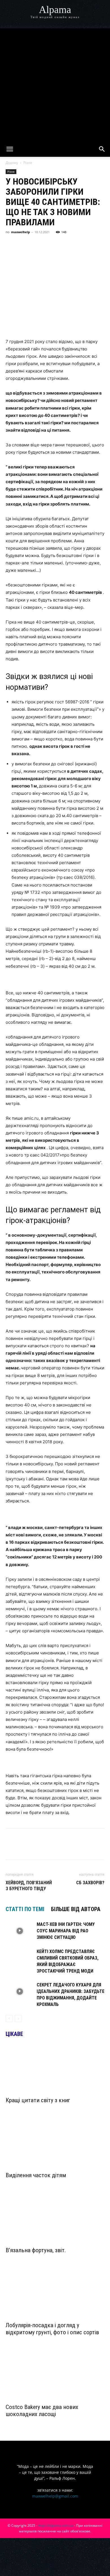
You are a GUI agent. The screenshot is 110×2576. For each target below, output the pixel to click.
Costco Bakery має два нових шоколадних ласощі (42, 2411)
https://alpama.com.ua (56, 2525)
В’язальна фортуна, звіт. (36, 2250)
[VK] (24, 245)
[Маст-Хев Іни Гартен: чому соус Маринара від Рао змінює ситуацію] (20, 1931)
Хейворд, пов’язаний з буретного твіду (29, 1886)
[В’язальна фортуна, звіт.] (55, 2219)
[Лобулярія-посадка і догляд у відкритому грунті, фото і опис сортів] (55, 2294)
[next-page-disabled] (18, 2019)
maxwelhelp (20, 232)
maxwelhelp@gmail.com (55, 2496)
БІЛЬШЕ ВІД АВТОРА (76, 1909)
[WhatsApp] (76, 245)
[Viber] (63, 245)
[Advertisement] (55, 83)
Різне (28, 163)
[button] (10, 149)
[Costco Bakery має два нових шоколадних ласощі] (55, 2376)
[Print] (102, 245)
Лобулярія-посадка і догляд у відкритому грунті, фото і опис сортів (52, 2329)
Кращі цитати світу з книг (38, 2100)
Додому (12, 163)
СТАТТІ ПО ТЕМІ (25, 1909)
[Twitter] (37, 245)
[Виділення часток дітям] (55, 2144)
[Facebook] (11, 245)
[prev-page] (9, 2019)
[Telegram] (50, 245)
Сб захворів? (90, 1883)
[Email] (89, 245)
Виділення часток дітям (36, 2175)
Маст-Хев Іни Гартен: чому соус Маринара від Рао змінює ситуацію (66, 1931)
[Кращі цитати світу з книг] (55, 2069)
